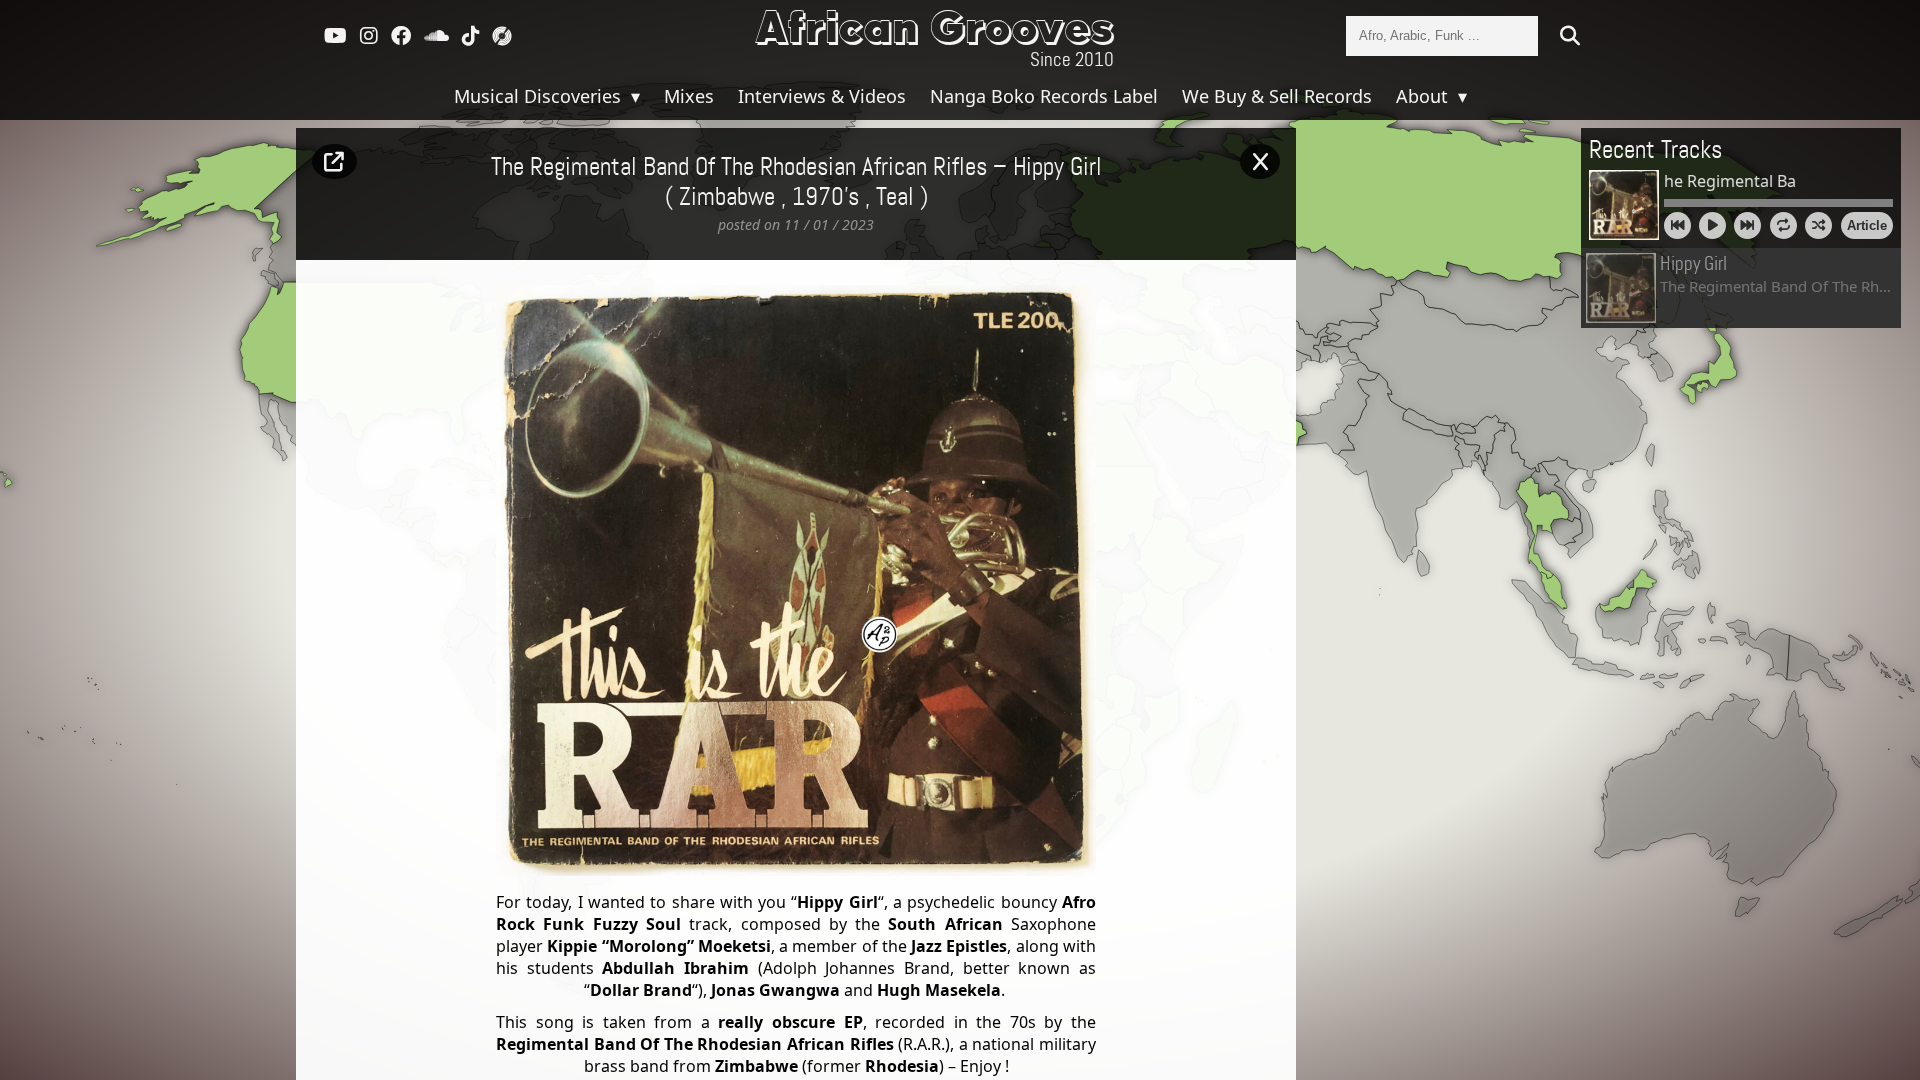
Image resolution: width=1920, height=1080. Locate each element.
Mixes (689, 96)
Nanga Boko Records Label (1044, 96)
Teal (895, 198)
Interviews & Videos (822, 96)
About (1424, 96)
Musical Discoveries (540, 96)
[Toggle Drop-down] (633, 96)
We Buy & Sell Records (1277, 96)
